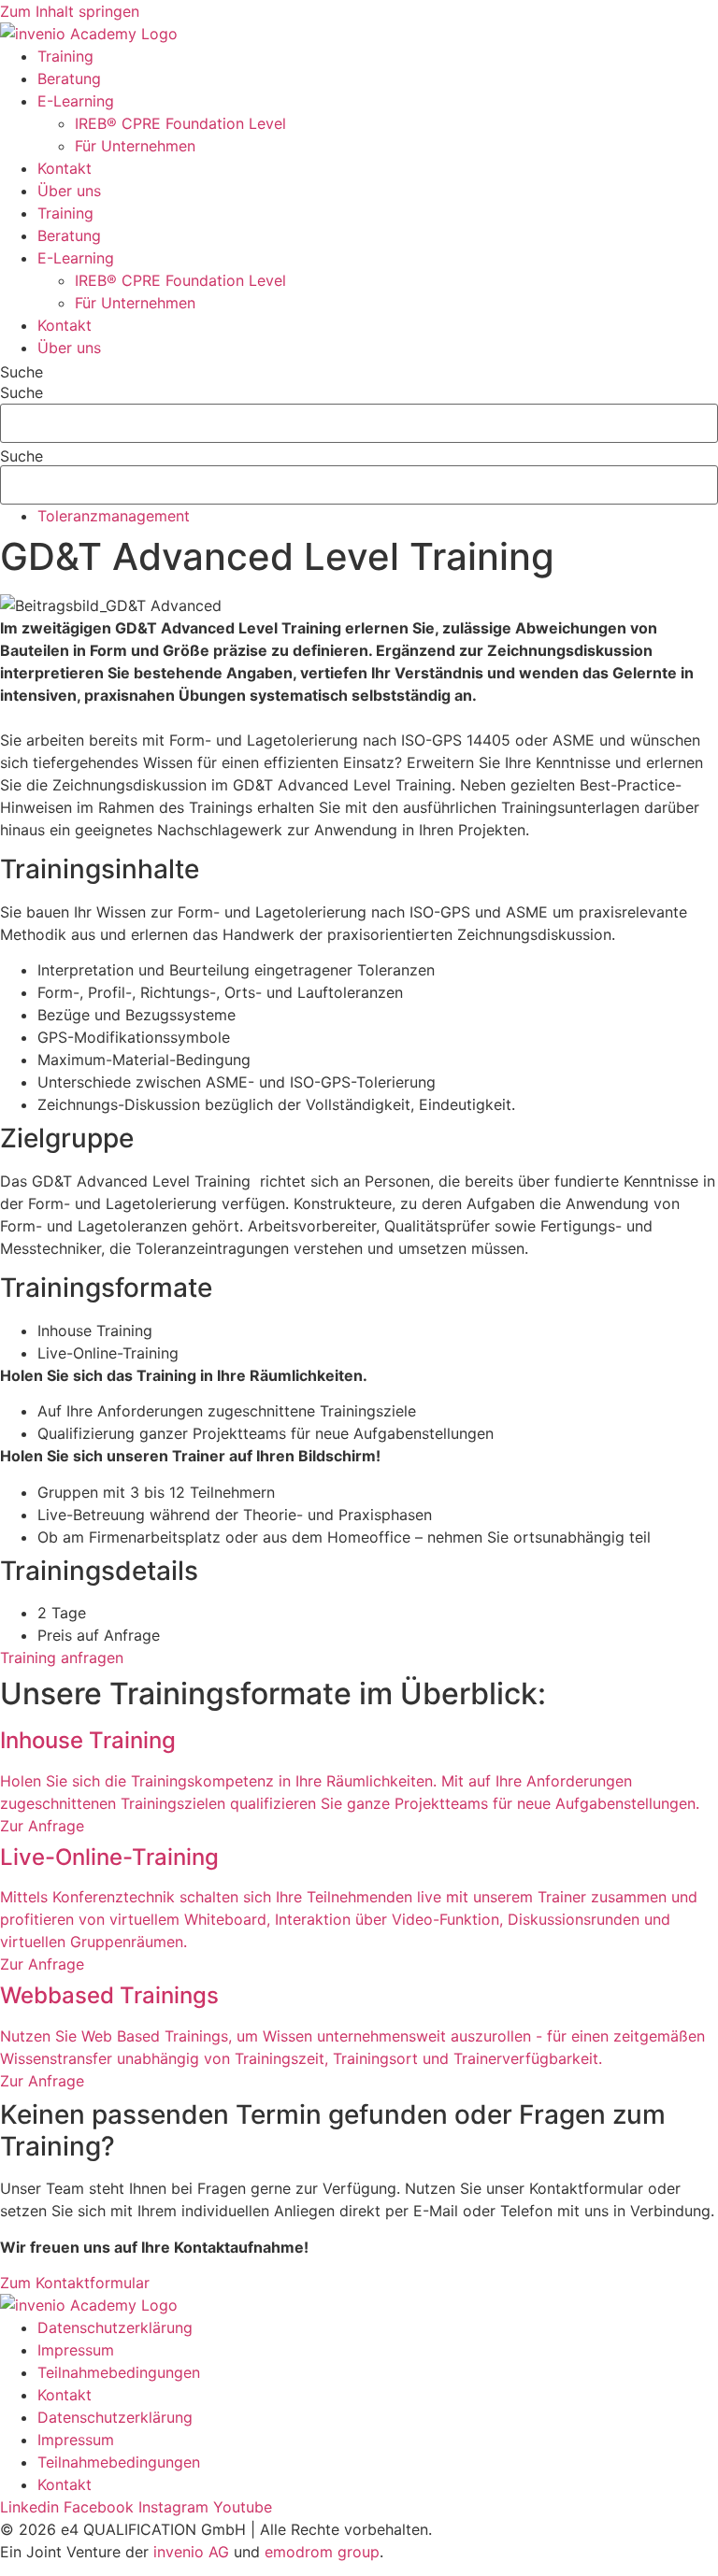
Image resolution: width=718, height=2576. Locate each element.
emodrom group (322, 2552)
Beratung (69, 78)
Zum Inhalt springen (70, 11)
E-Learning (76, 101)
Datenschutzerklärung (115, 2327)
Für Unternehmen (135, 146)
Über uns (69, 191)
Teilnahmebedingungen (119, 2372)
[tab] (378, 1331)
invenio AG (191, 2552)
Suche (22, 372)
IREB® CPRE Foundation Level (180, 123)
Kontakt (65, 168)
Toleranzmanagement (114, 516)
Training (65, 56)
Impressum (76, 2350)
